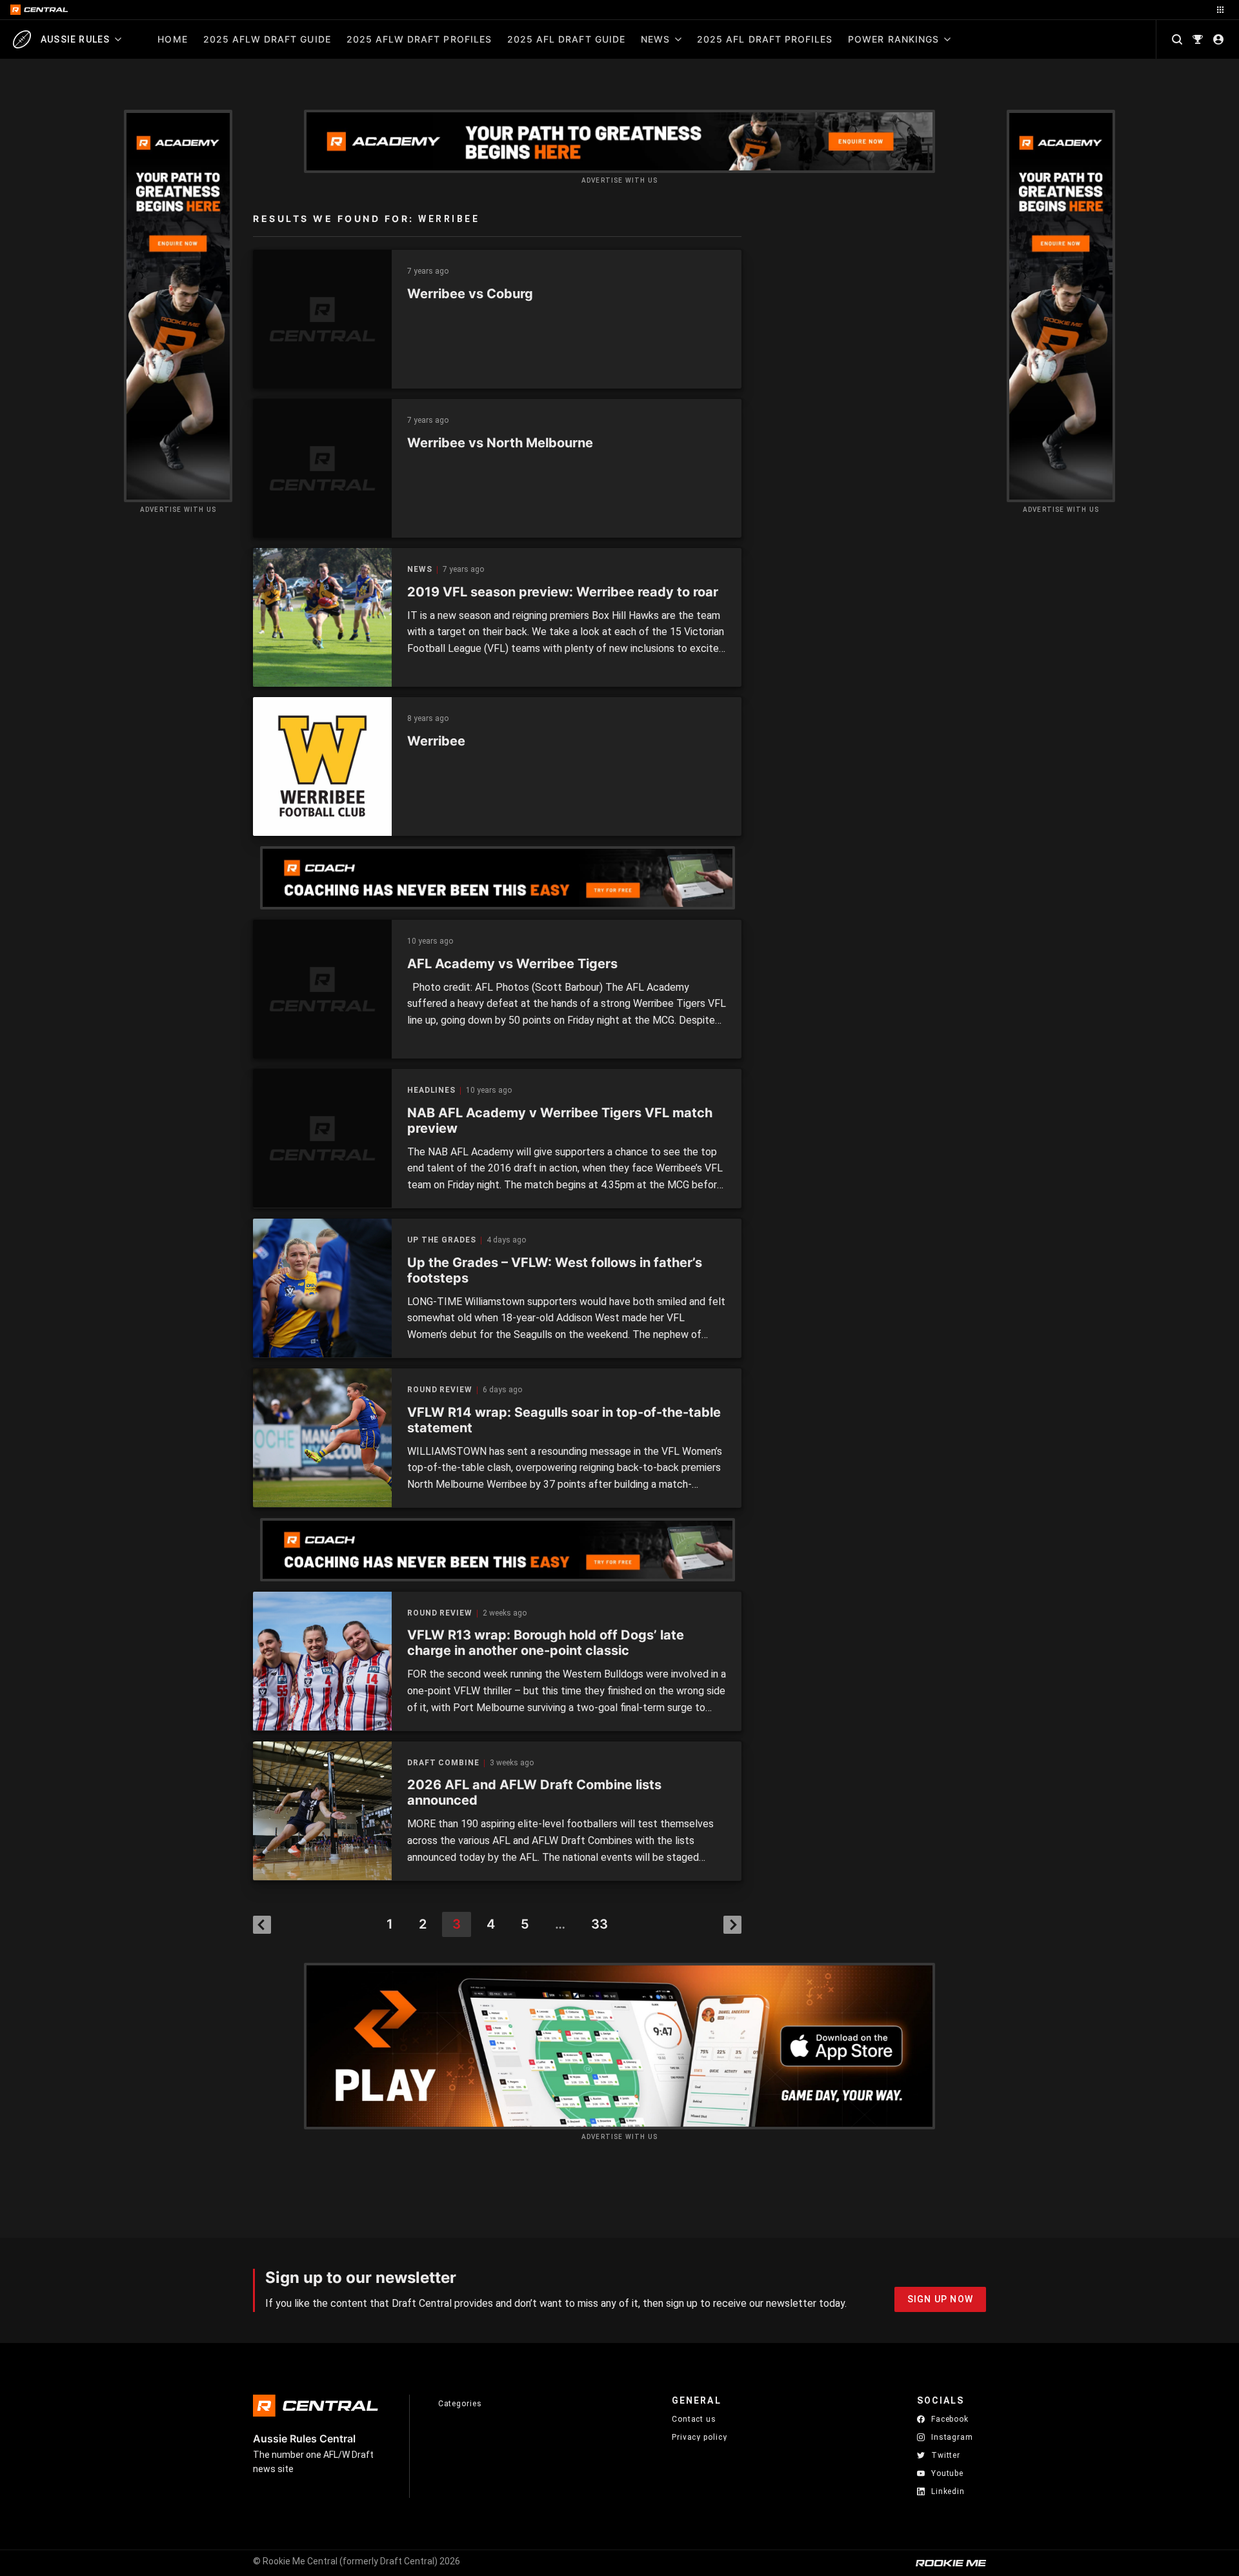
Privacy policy (700, 2437)
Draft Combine (443, 1763)
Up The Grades (442, 1240)
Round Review (440, 1390)
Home (172, 39)
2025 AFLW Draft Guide (267, 39)
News (655, 39)
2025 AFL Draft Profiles (765, 39)
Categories (460, 2404)
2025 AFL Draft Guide (566, 39)
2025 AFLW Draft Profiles (419, 39)
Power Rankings (893, 39)
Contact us (694, 2419)
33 (599, 1924)
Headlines (431, 1090)
